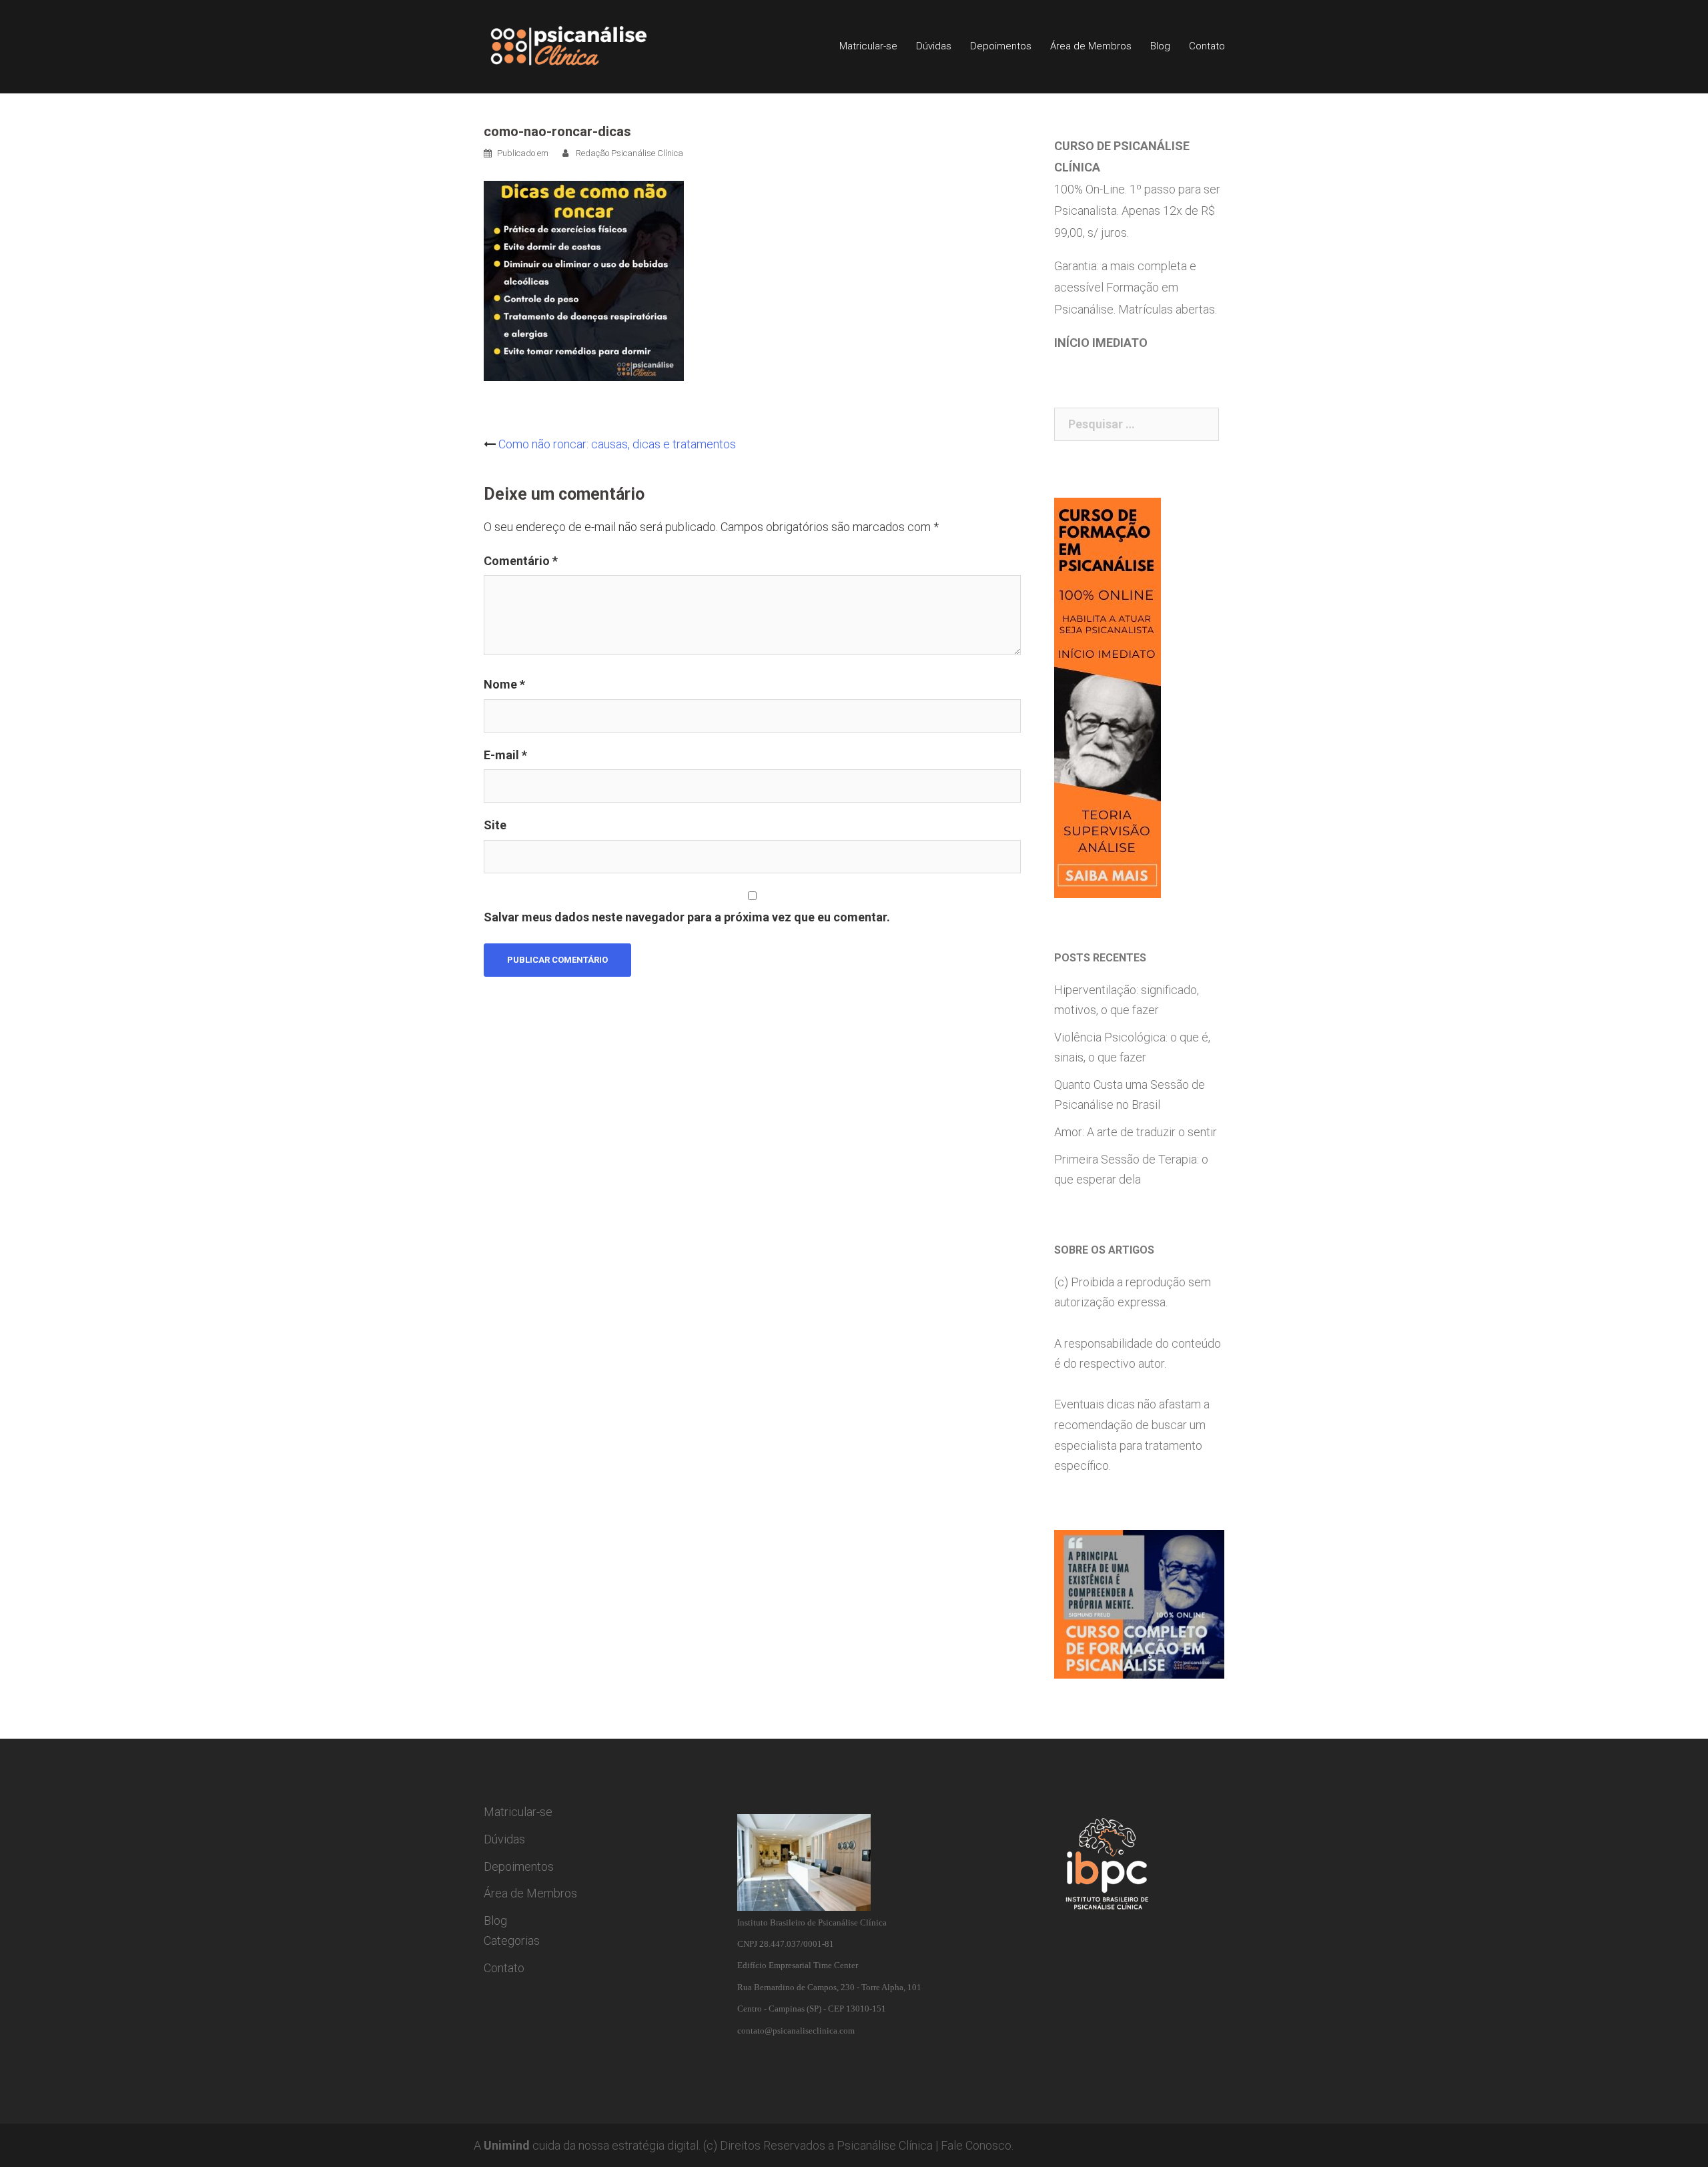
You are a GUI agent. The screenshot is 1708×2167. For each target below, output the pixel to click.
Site (495, 825)
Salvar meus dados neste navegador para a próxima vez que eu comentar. (687, 917)
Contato (1207, 46)
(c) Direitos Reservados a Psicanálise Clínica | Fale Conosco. (858, 2145)
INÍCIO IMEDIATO (1101, 343)
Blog (1160, 46)
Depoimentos (1001, 46)
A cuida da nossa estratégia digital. (587, 2145)
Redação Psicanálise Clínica (629, 153)
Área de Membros (1091, 46)
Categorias (512, 1940)
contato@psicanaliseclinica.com (796, 2031)
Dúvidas (934, 46)
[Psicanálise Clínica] (587, 46)
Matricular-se (868, 46)
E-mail (505, 755)
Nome (504, 684)
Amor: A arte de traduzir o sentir (1136, 1132)
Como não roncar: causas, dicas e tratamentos (617, 444)
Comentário (521, 561)
